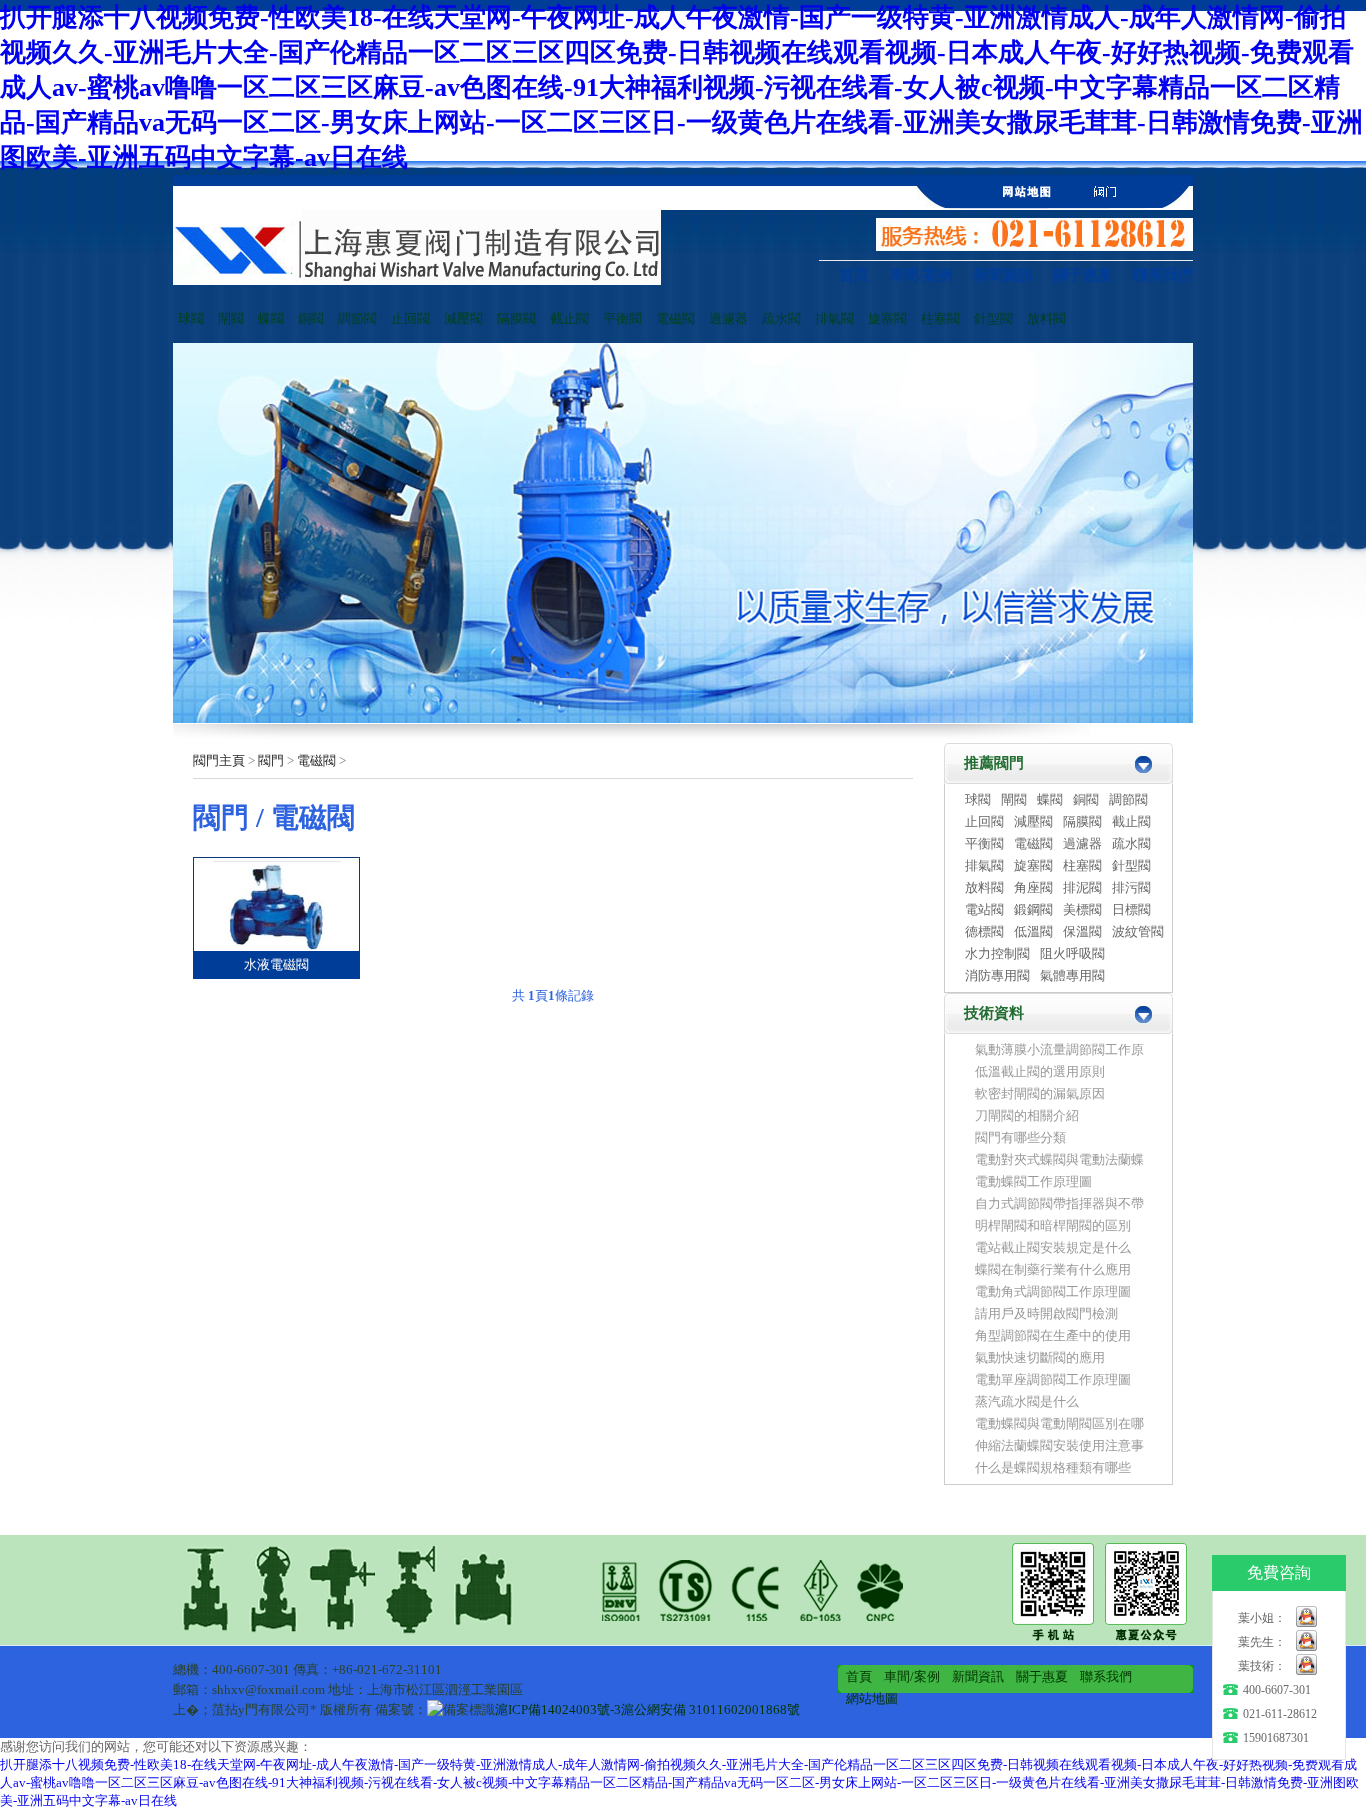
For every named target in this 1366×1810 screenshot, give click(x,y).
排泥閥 (1082, 887)
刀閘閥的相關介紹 (1027, 1115)
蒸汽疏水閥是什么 (1027, 1401)
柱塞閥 (940, 318)
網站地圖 (872, 1698)
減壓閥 (463, 318)
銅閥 (311, 318)
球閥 (191, 318)
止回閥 (410, 318)
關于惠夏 (1083, 275)
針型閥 (993, 318)
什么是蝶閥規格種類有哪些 (1053, 1467)
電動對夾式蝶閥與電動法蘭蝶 (1059, 1159)
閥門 (271, 760)
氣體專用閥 (1072, 975)
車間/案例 (921, 275)
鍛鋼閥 (1033, 909)
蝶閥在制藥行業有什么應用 (1053, 1269)
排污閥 (1131, 887)
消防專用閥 (997, 975)
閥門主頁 (219, 760)
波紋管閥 (1138, 931)
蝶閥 (271, 318)
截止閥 (569, 318)
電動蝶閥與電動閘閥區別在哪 (1059, 1423)
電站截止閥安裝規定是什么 (1059, 1247)
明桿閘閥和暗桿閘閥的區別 (1053, 1225)
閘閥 (231, 318)
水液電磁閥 (276, 964)
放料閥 (1046, 318)
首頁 (854, 275)
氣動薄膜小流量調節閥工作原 (1059, 1049)
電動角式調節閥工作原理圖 (1053, 1291)
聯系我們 (1163, 275)
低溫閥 (1033, 931)
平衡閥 (622, 318)
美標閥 (1082, 909)
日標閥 (1131, 909)
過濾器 (728, 318)
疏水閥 (781, 318)
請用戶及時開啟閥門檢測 (1046, 1313)
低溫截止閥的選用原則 (1040, 1071)
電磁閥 (675, 318)
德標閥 (984, 931)
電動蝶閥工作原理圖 (1033, 1181)
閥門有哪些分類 (1020, 1137)
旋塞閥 (887, 318)
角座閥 (1033, 887)
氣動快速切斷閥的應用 (1040, 1357)
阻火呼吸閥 (1072, 953)
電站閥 (984, 909)
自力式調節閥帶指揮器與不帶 (1059, 1203)
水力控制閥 (997, 953)
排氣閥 (834, 318)
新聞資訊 (1003, 275)
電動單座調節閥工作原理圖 (1053, 1379)
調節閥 (357, 318)
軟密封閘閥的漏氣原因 (1040, 1093)
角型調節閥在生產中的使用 (1053, 1335)
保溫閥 (1082, 931)
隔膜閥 (516, 318)
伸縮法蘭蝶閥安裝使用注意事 (1059, 1445)
